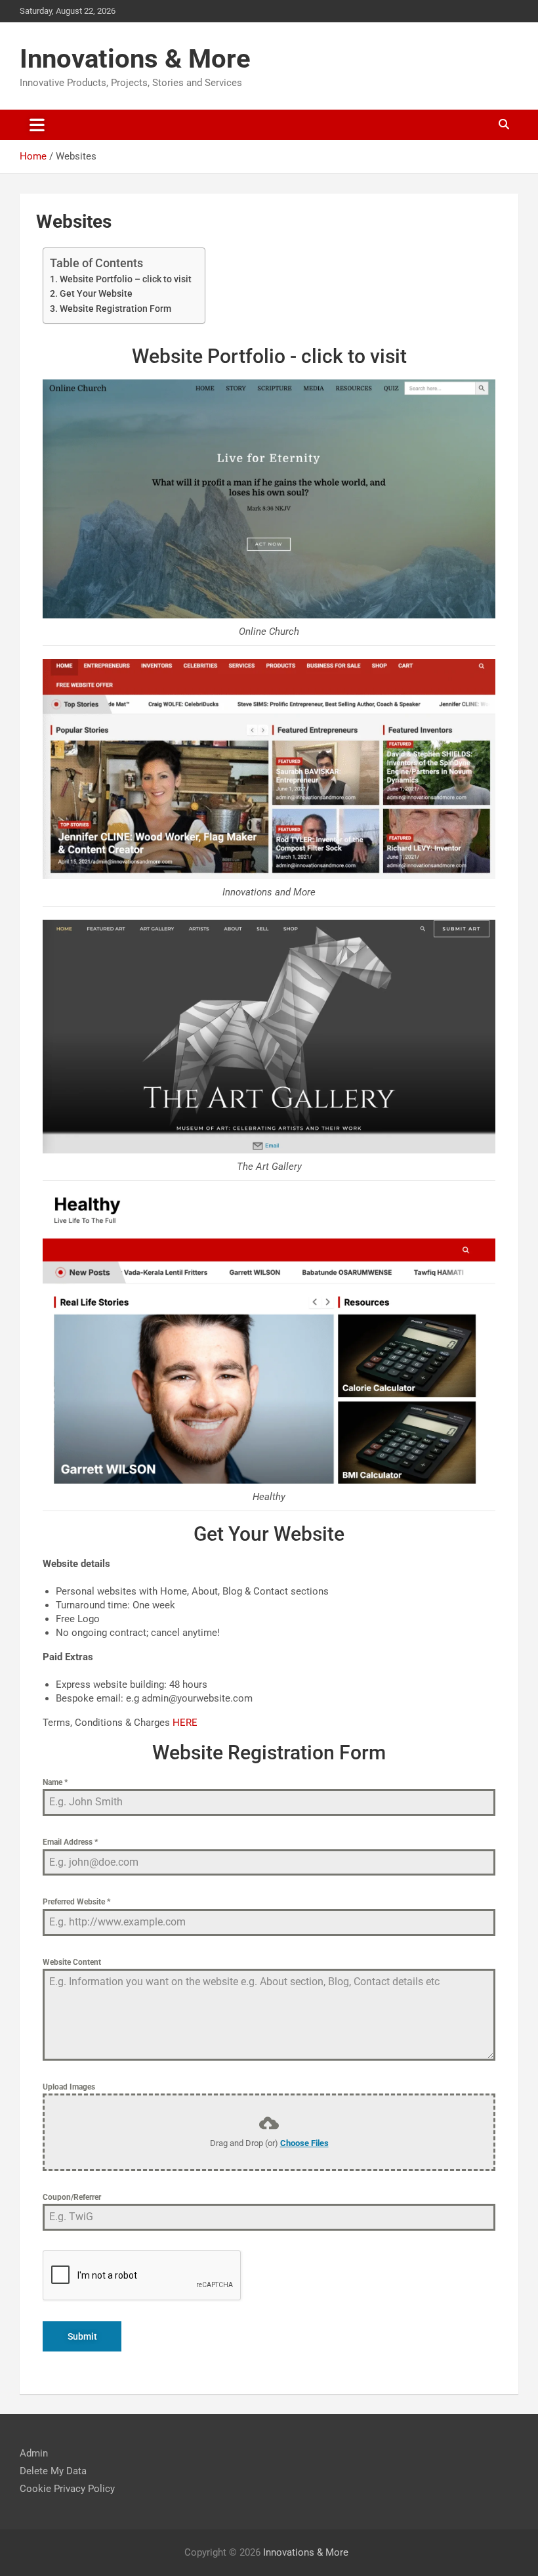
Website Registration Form (115, 309)
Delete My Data (53, 2471)
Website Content (72, 1962)
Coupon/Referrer (72, 2197)
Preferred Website (76, 1902)
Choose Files (304, 2143)
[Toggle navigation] (37, 125)
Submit (82, 2336)
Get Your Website (96, 293)
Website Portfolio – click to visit (126, 279)
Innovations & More (135, 59)
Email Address (70, 1842)
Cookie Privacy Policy (67, 2489)
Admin (34, 2453)
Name (55, 1782)
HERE (185, 1723)
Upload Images (69, 2087)
